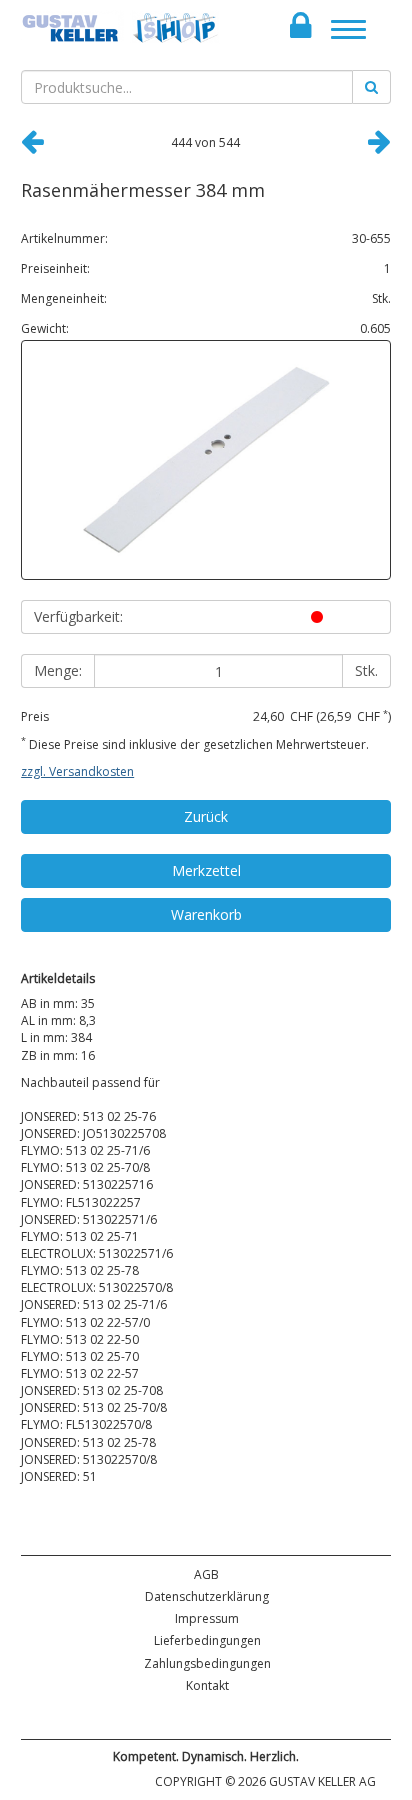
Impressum (207, 1618)
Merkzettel (206, 870)
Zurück (206, 816)
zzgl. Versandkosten (77, 771)
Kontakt (207, 1685)
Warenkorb (206, 914)
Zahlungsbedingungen (207, 1663)
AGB (206, 1574)
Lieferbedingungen (207, 1640)
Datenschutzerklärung (207, 1596)
